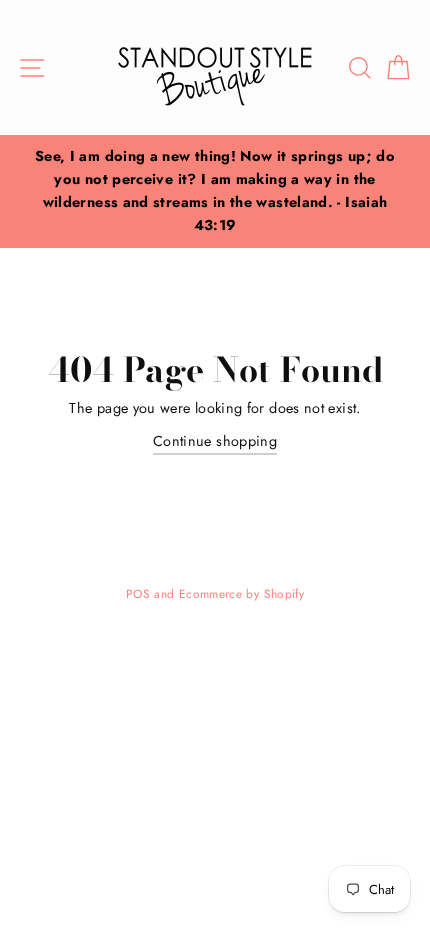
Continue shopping (215, 441)
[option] (215, 191)
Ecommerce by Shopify (241, 593)
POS (138, 593)
